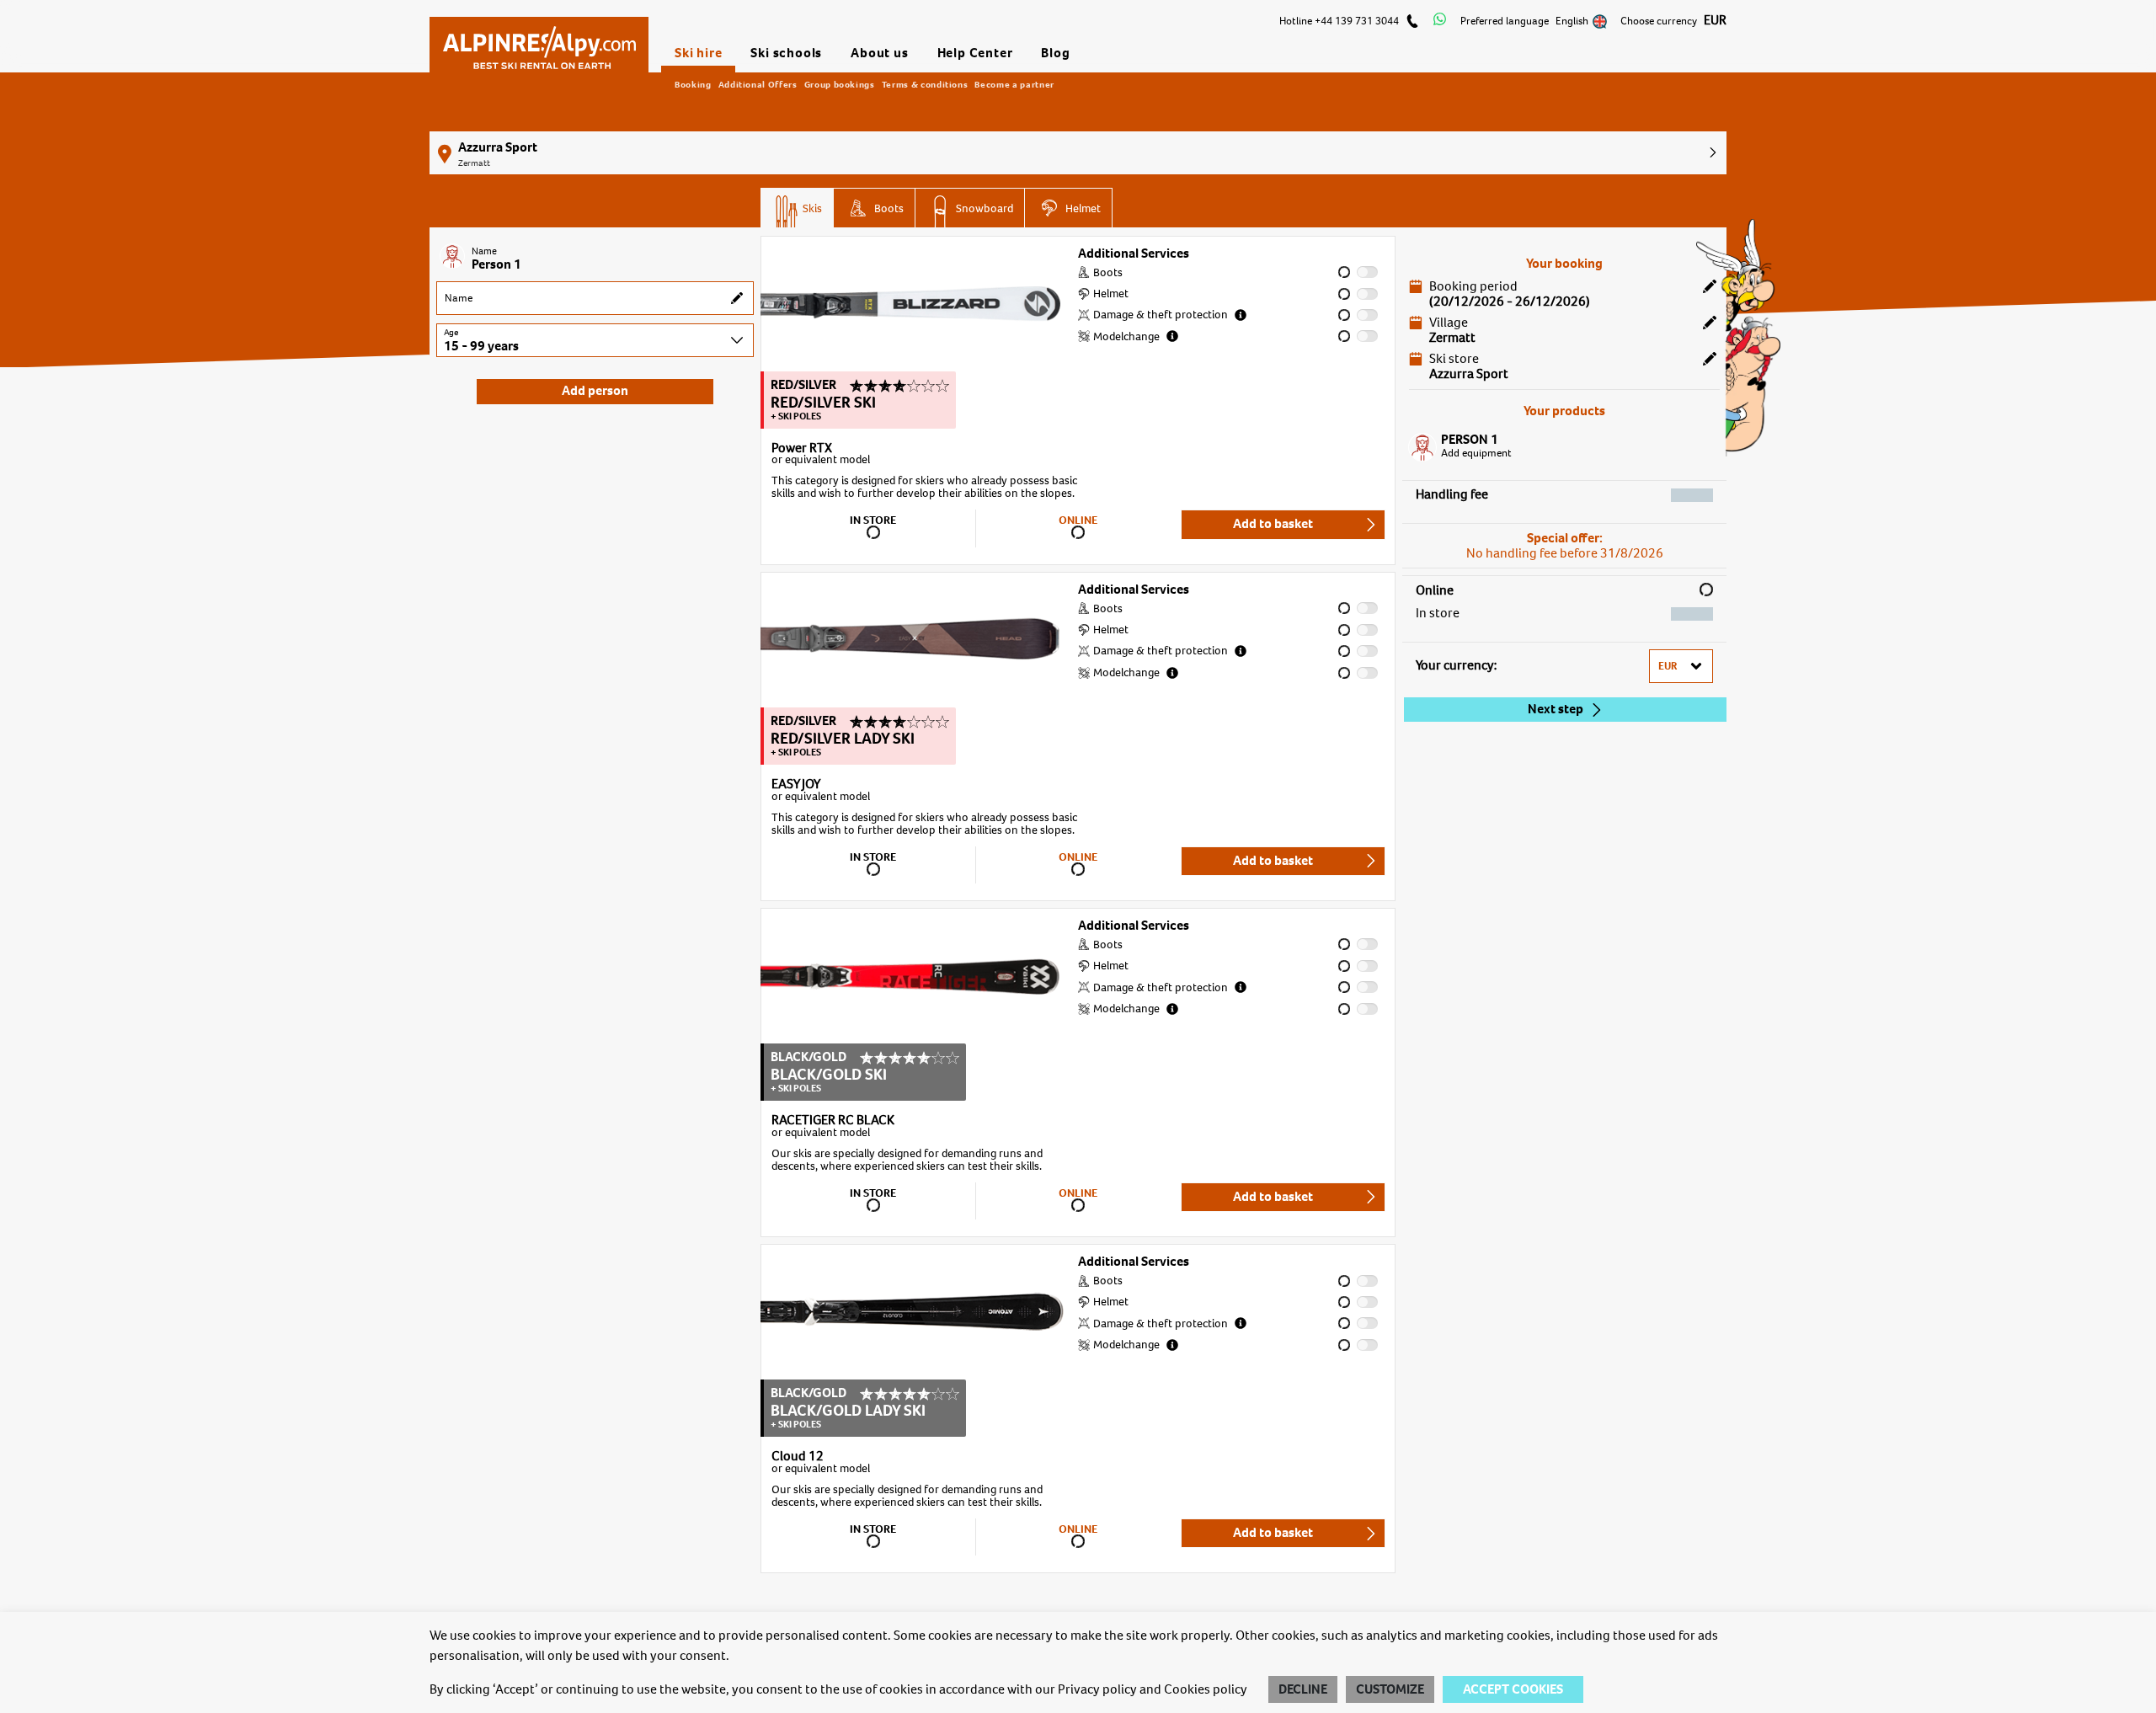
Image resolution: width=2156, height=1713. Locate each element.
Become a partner (1014, 84)
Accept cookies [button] (1513, 1689)
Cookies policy (1206, 1689)
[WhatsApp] (1440, 21)
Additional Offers (758, 84)
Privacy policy (1097, 1689)
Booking (693, 84)
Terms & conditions (925, 84)
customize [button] (1390, 1689)
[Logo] (539, 40)
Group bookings (840, 84)
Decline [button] (1303, 1689)
